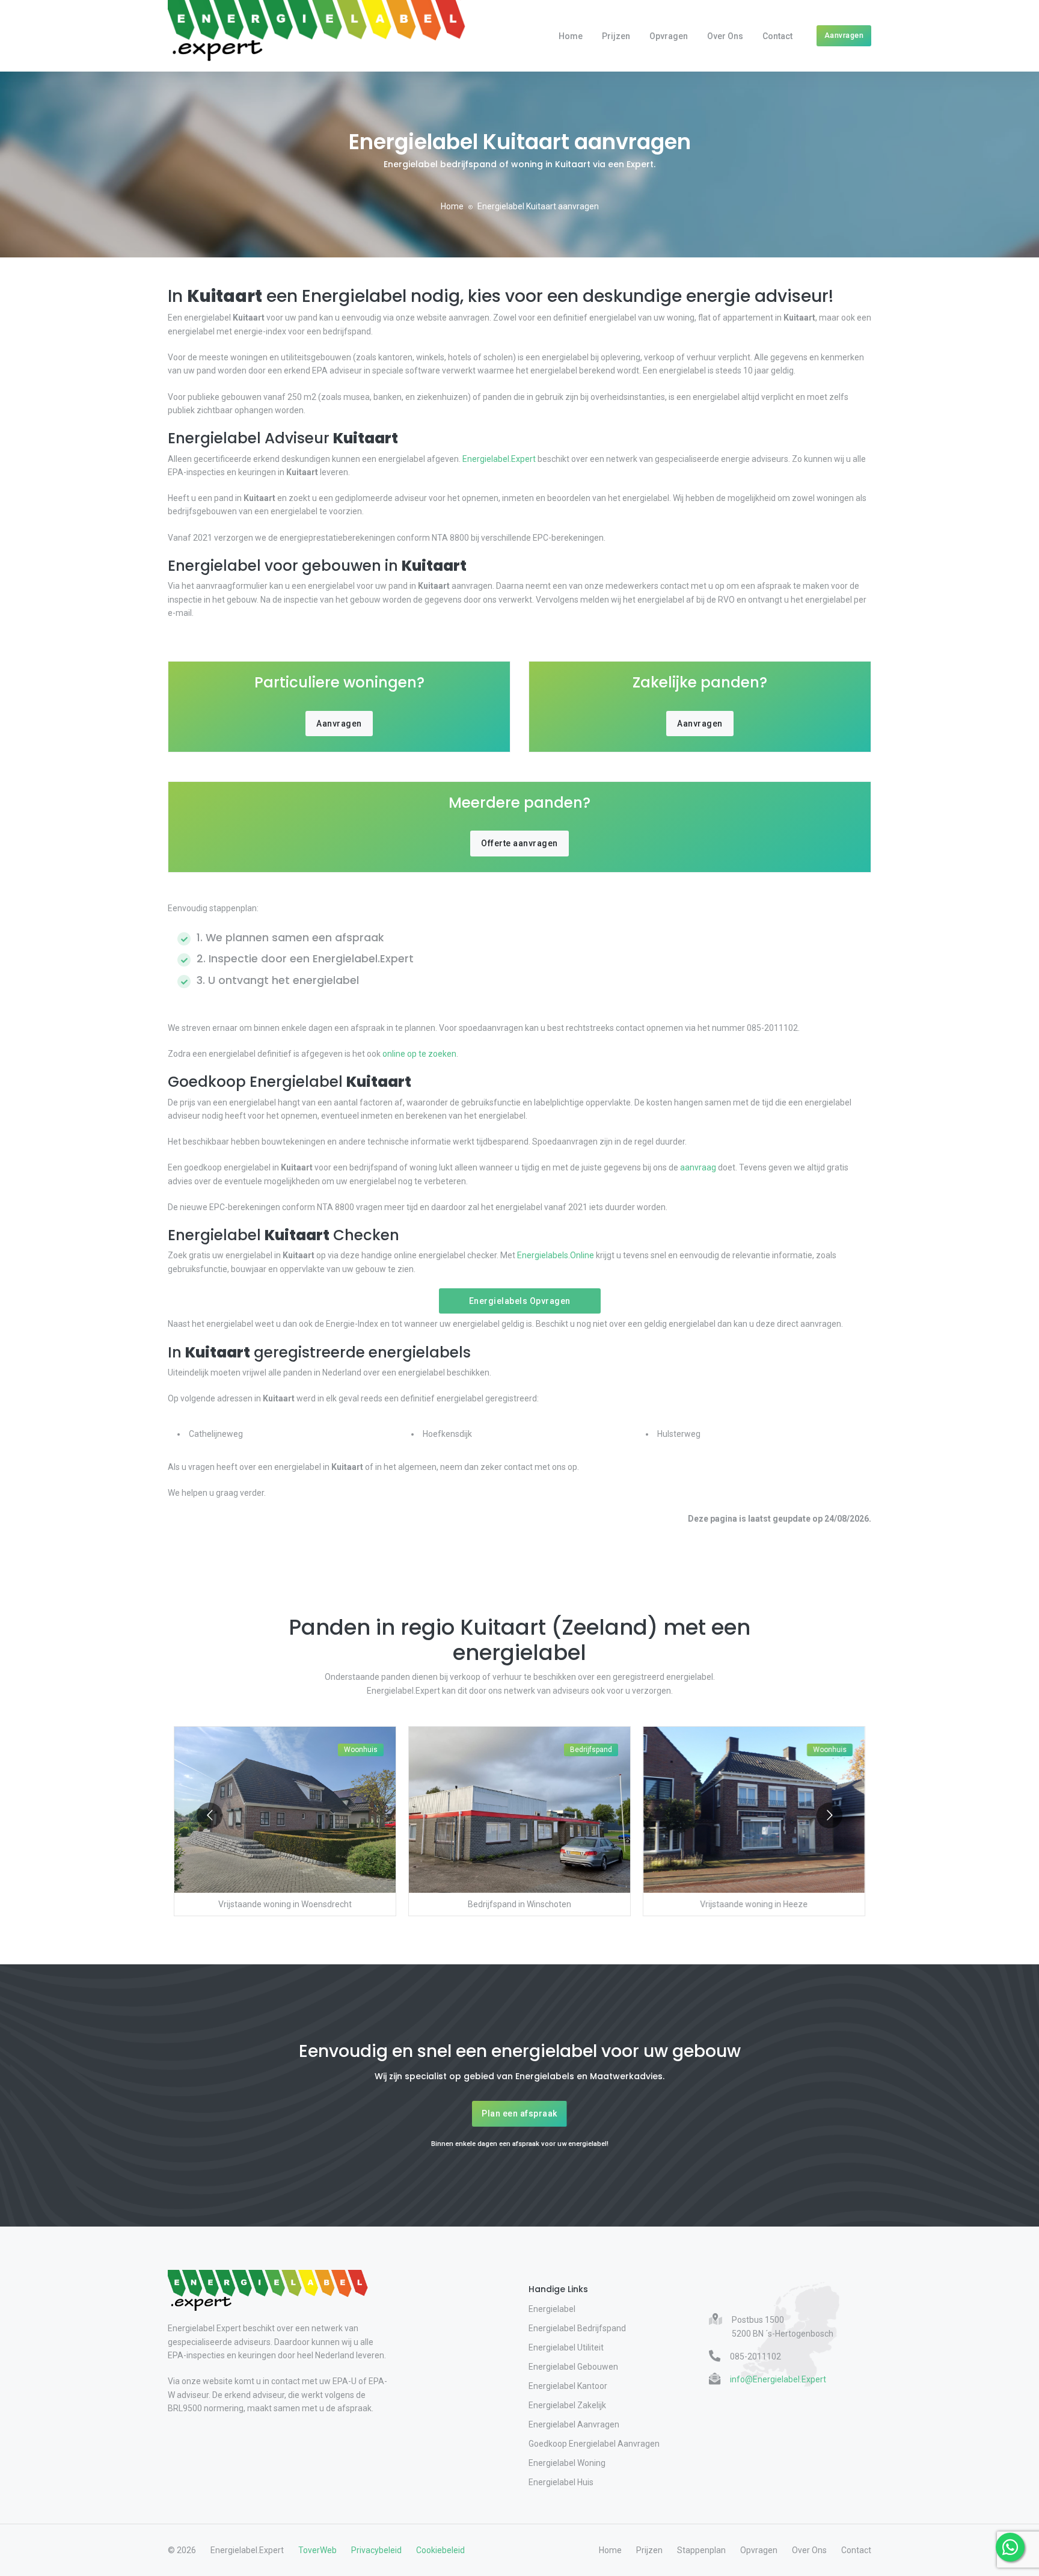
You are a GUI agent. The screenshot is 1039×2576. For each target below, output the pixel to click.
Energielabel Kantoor (568, 2386)
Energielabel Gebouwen (573, 2367)
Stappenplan (701, 2550)
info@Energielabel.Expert (778, 2379)
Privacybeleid (376, 2550)
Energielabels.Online (556, 1255)
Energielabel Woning (567, 2463)
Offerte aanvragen (519, 843)
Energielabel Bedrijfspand (577, 2328)
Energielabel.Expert (499, 459)
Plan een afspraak (519, 2113)
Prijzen (616, 36)
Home (571, 36)
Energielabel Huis (561, 2482)
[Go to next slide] (829, 1815)
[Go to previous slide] (210, 1815)
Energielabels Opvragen (520, 1301)
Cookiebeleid (440, 2550)
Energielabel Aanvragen (574, 2424)
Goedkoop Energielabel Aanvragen (594, 2444)
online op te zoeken (419, 1054)
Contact (777, 36)
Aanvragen (844, 35)
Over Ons (725, 36)
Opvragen (669, 36)
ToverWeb (317, 2550)
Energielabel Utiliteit (566, 2347)
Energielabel (552, 2309)
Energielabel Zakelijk (567, 2405)
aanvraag (698, 1167)
